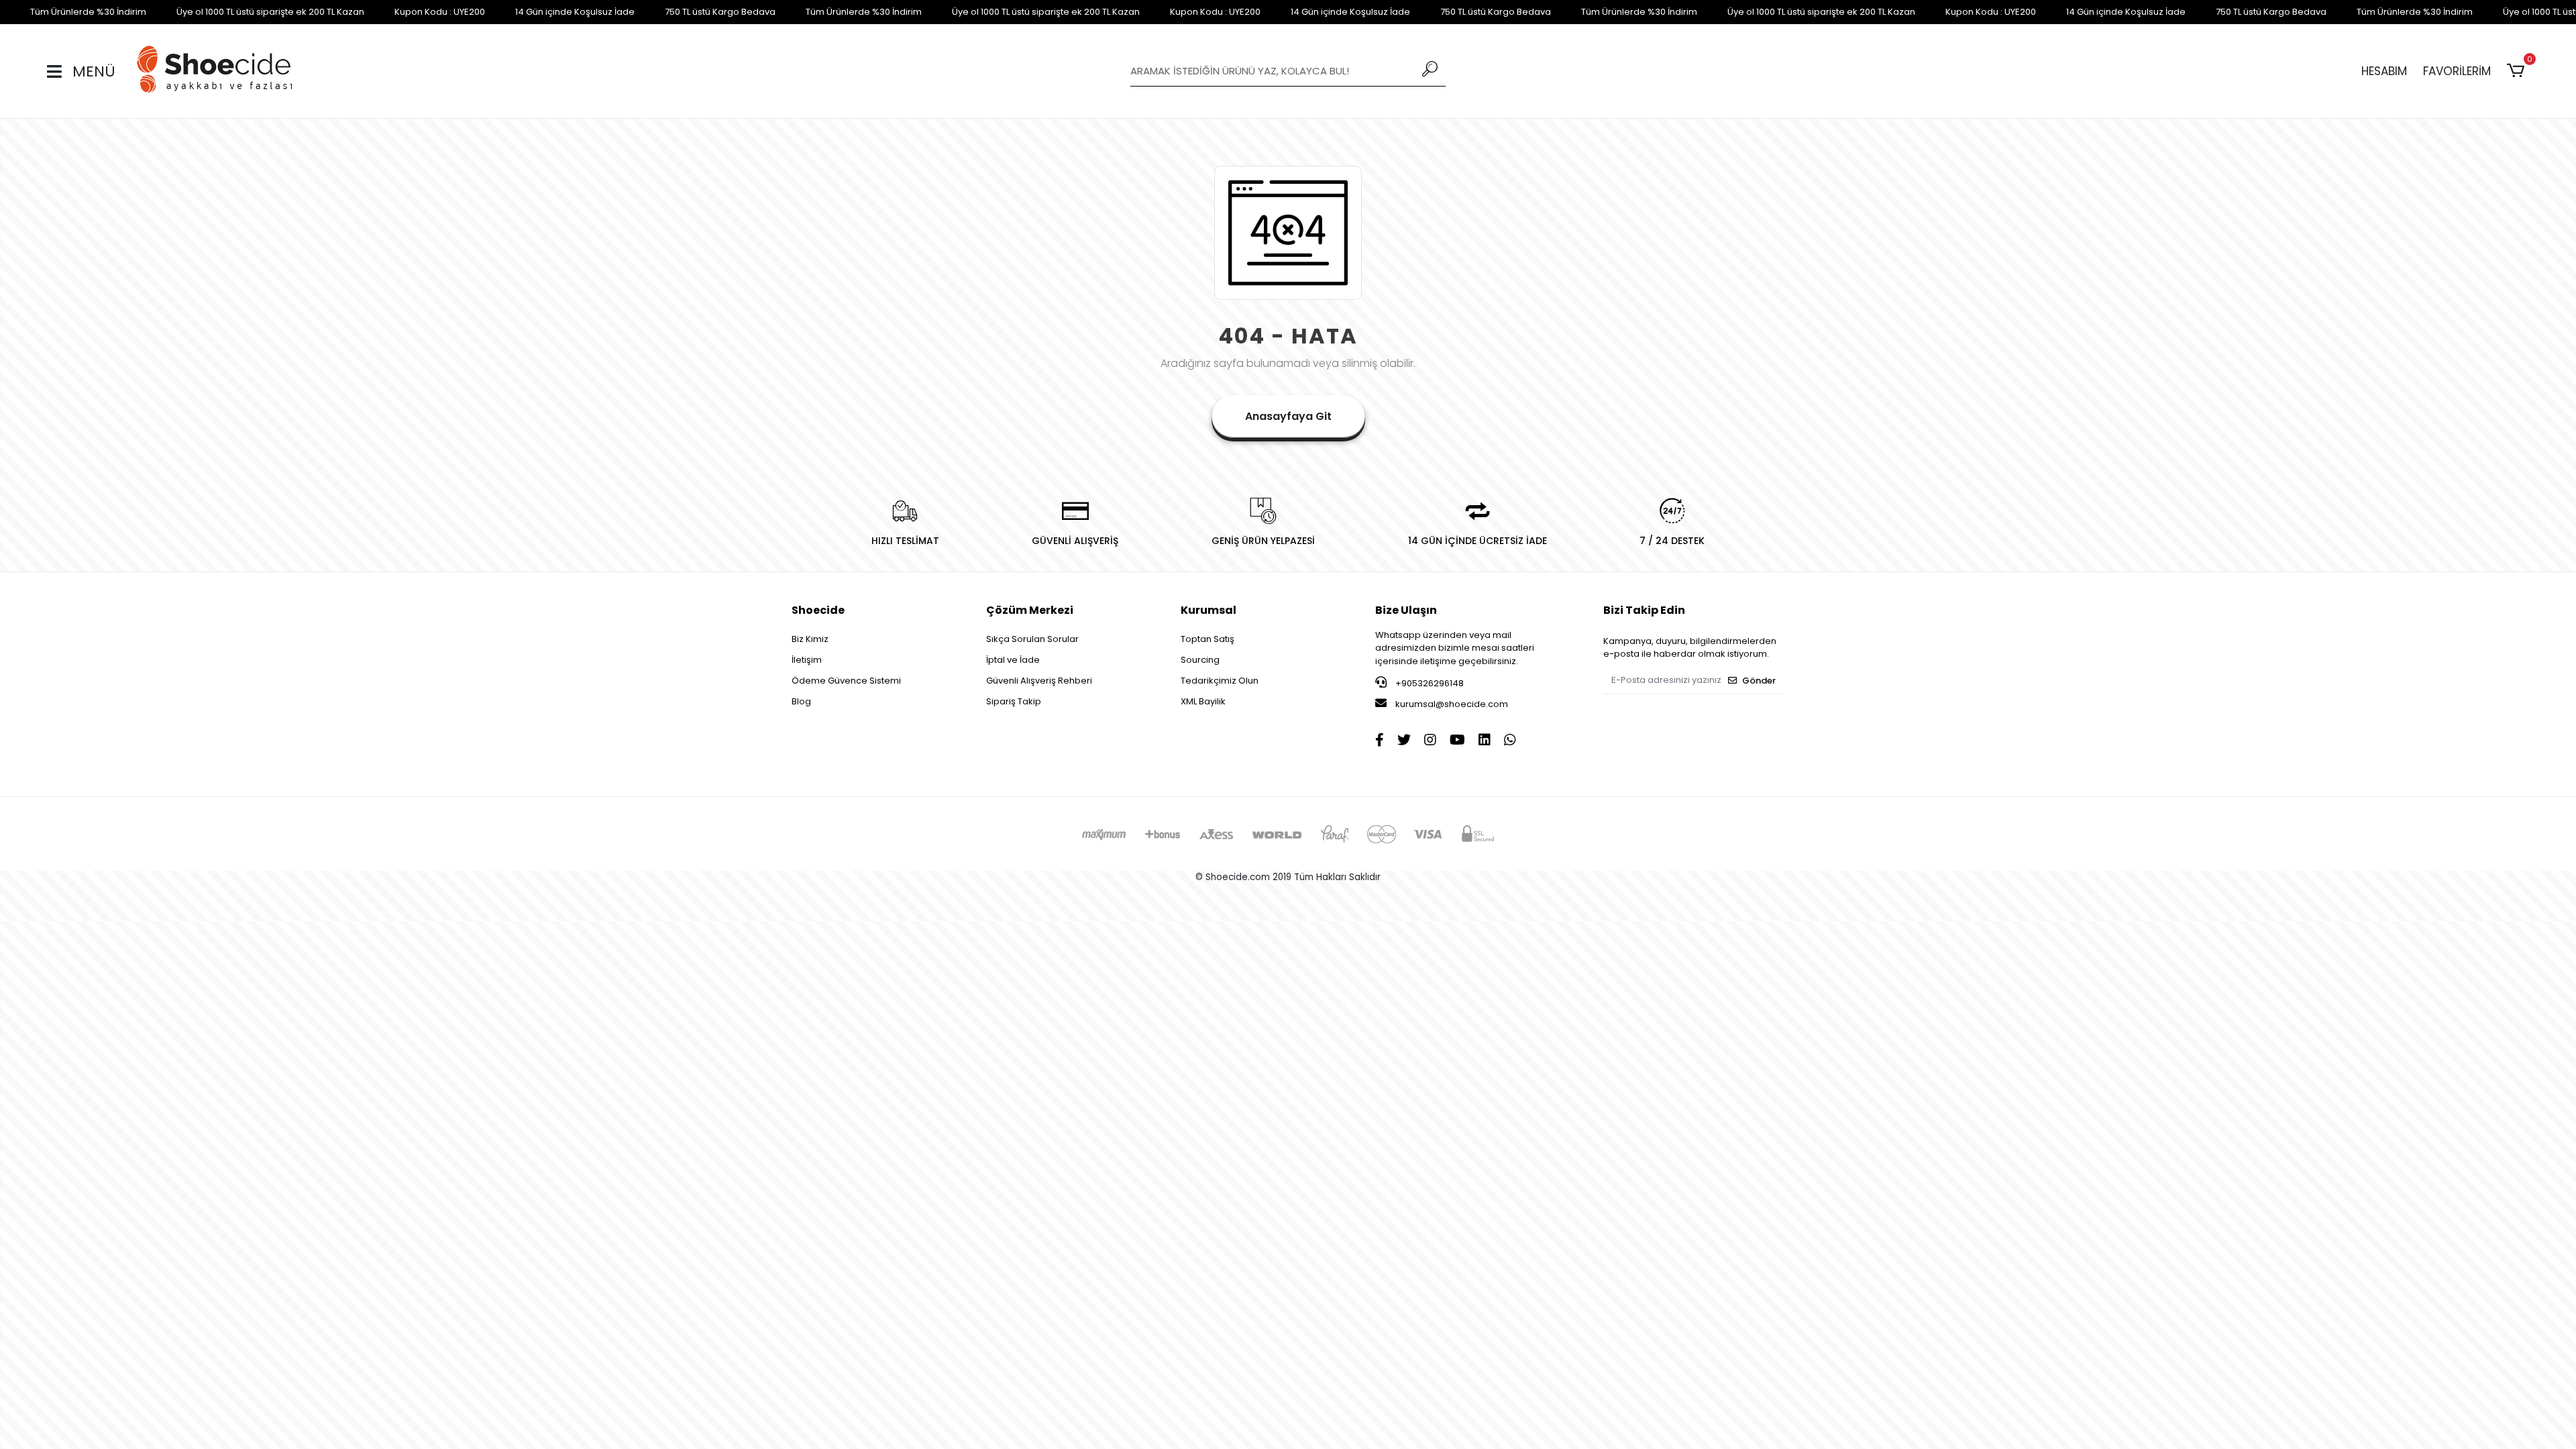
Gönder (1759, 681)
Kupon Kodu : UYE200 (440, 12)
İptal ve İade (1013, 660)
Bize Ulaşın (1406, 610)
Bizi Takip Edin (1644, 610)
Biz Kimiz (810, 639)
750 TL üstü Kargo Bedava (720, 12)
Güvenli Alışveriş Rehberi (1039, 681)
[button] (2518, 71)
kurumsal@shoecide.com (1451, 704)
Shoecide (818, 610)
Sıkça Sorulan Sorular (1032, 639)
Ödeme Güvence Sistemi (846, 681)
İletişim (807, 660)
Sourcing (1200, 660)
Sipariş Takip (1014, 701)
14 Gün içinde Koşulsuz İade (575, 12)
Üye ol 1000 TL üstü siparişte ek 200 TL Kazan (270, 12)
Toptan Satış (1207, 639)
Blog (801, 701)
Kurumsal (1209, 610)
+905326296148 (1429, 683)
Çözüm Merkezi (1030, 610)
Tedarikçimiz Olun (1220, 681)
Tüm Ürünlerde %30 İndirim (88, 12)
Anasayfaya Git (1288, 416)
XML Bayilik (1203, 701)
